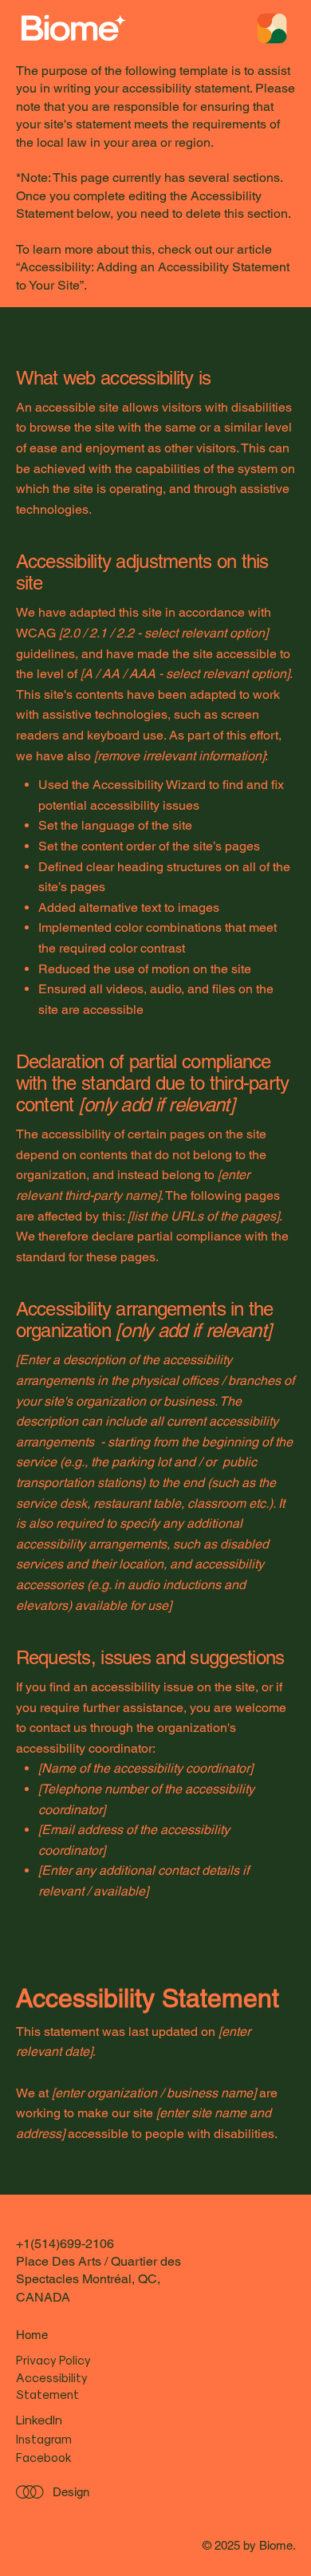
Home (32, 2335)
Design (71, 2492)
